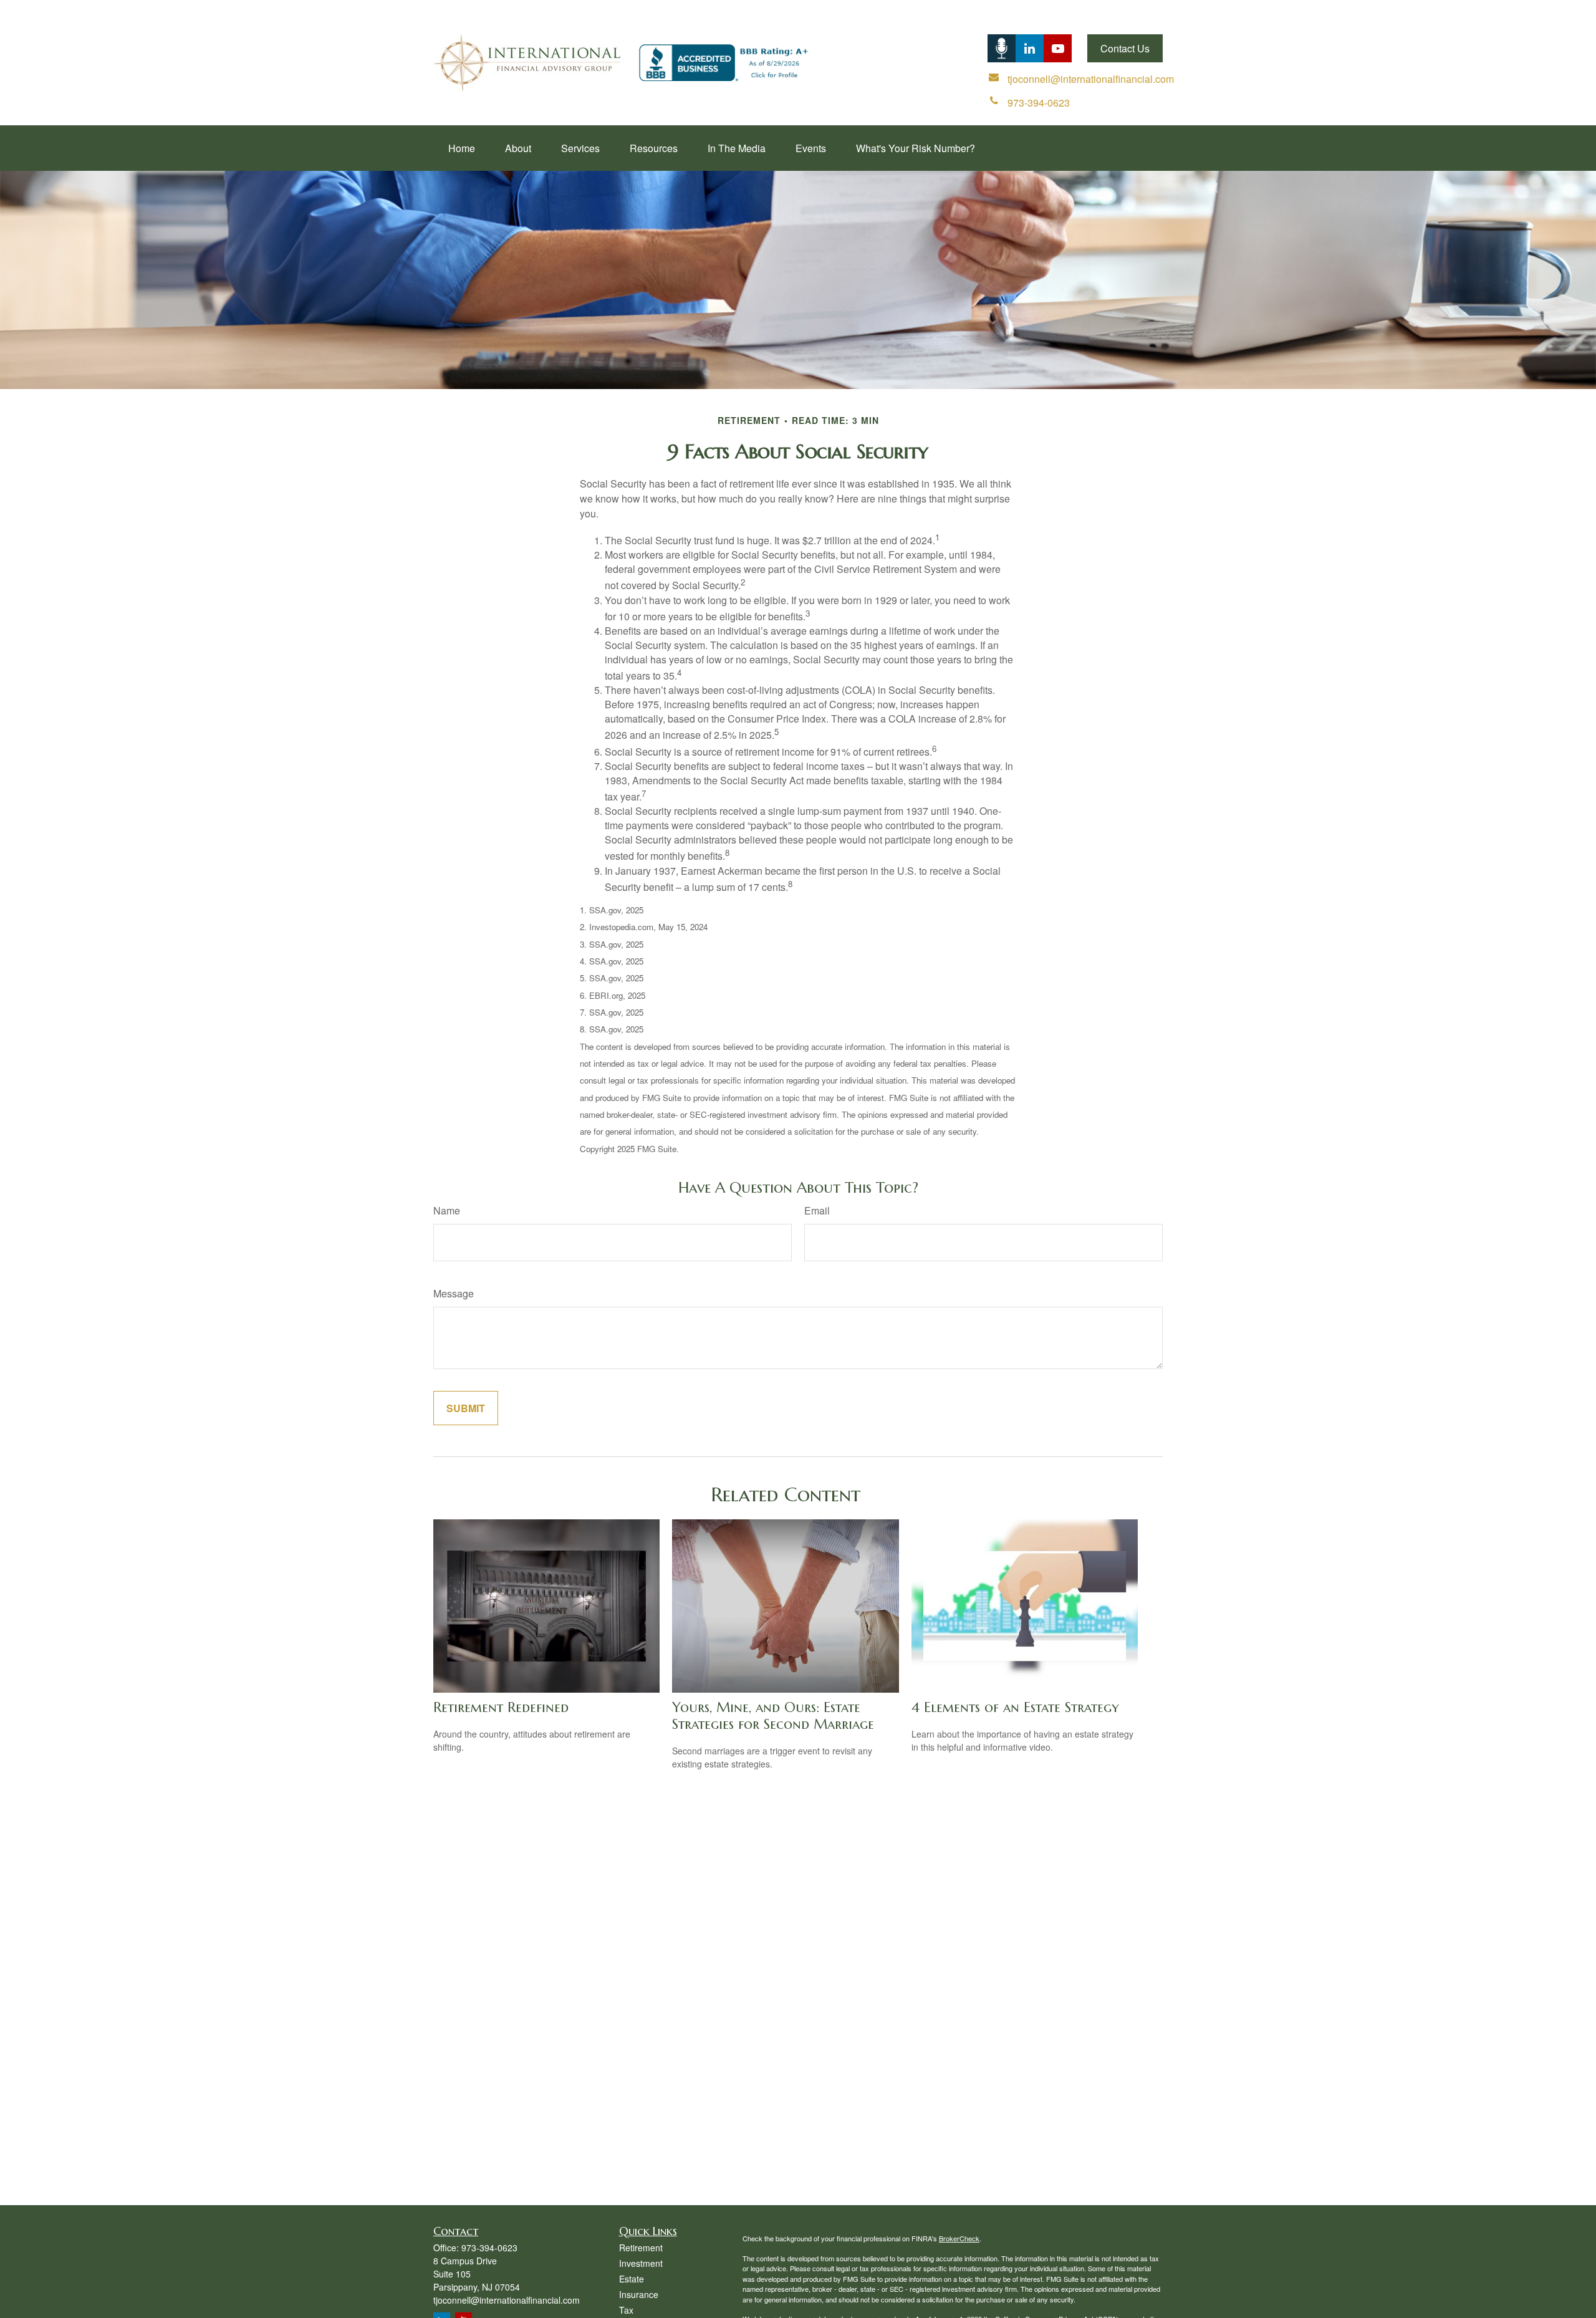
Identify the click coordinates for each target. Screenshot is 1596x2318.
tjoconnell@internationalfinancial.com (507, 2300)
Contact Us (1125, 48)
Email (817, 1210)
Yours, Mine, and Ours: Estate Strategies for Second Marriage (773, 1716)
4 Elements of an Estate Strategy (1015, 1707)
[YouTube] (1058, 48)
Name (447, 1210)
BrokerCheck (959, 2238)
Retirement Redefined (501, 1707)
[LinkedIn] (1002, 48)
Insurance (639, 2294)
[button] (462, 148)
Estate (632, 2279)
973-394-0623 (489, 2248)
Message (454, 1293)
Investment (641, 2263)
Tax (626, 2310)
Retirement (641, 2248)
